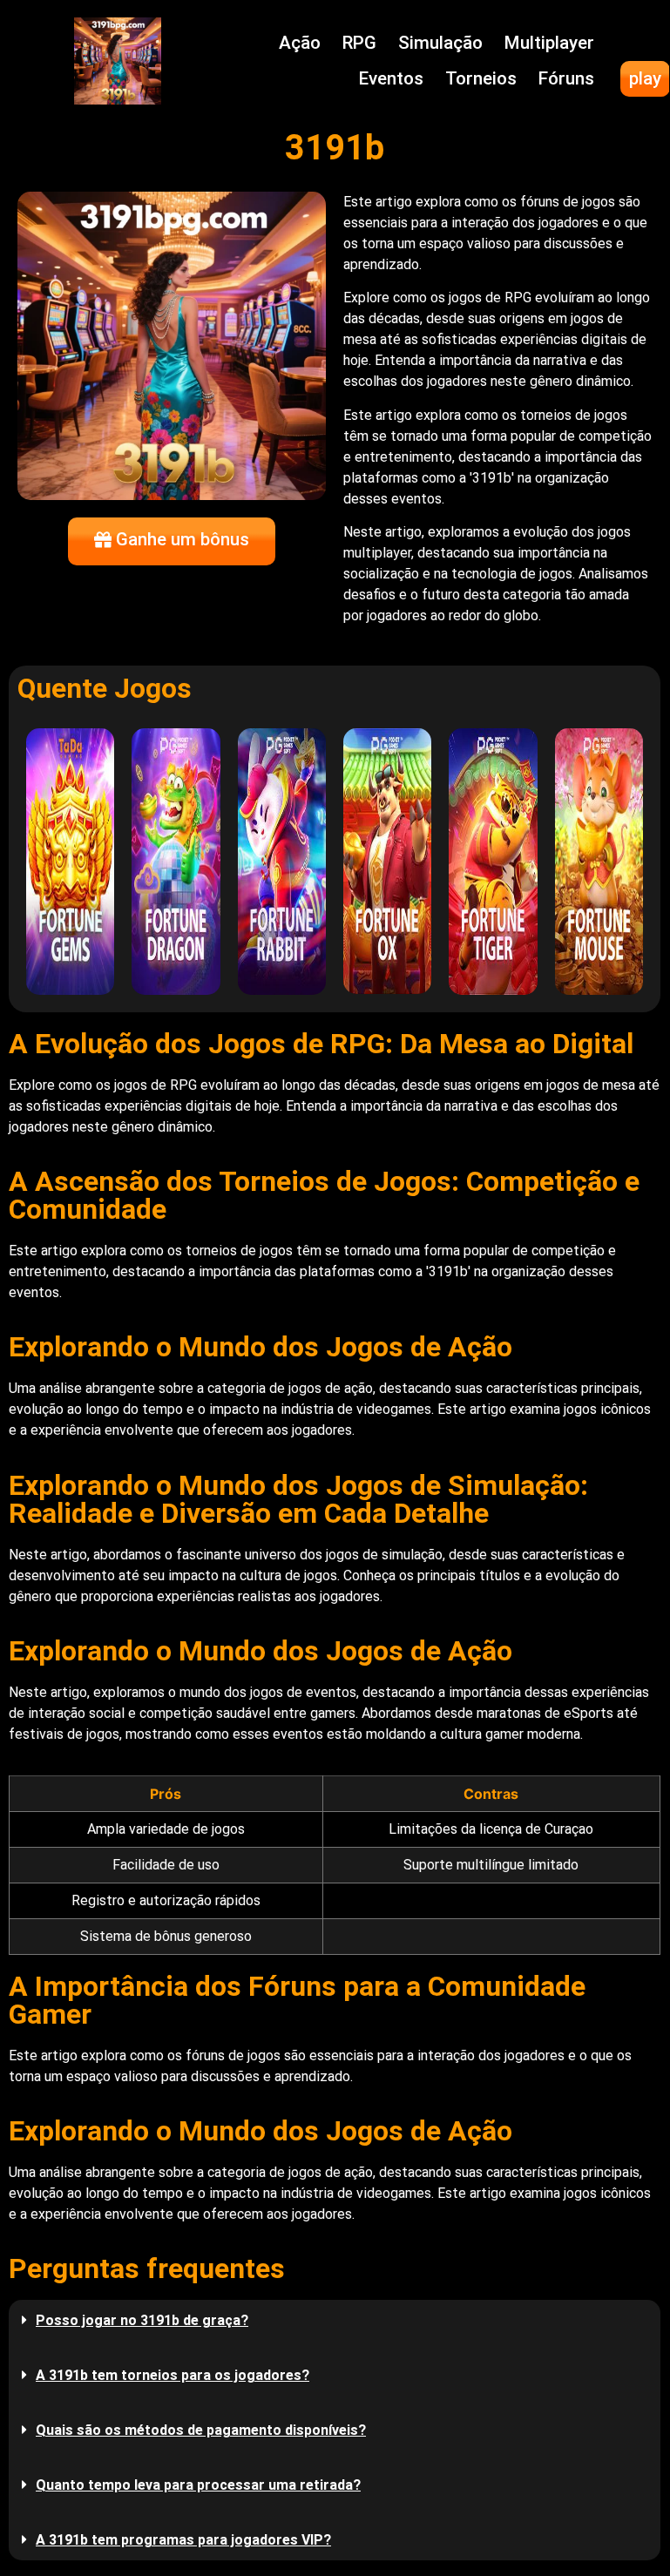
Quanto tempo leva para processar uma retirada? (198, 2485)
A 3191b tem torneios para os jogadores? (173, 2375)
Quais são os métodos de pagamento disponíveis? (201, 2430)
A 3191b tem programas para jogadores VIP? (183, 2540)
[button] (335, 2320)
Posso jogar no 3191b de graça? (142, 2320)
